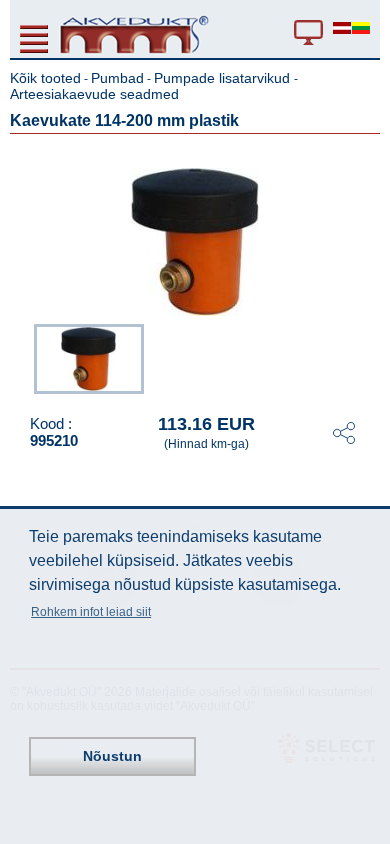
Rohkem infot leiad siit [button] (91, 612)
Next (366, 357)
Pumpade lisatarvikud (224, 78)
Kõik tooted (45, 78)
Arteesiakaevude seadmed (94, 94)
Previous (24, 357)
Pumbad (117, 78)
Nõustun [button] (112, 756)
